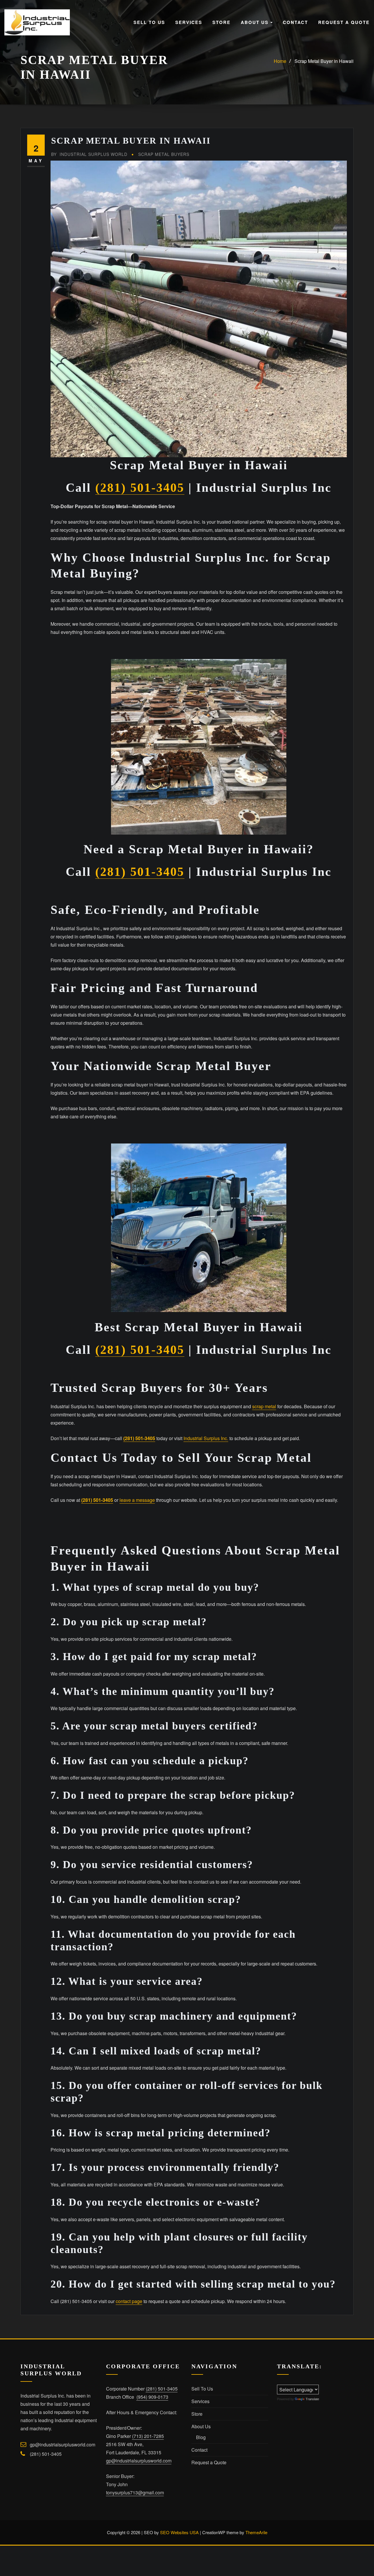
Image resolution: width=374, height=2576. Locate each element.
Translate (312, 2399)
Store (221, 22)
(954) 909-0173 (152, 2397)
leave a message (137, 1500)
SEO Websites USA (179, 2532)
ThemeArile (256, 2532)
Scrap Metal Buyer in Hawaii (324, 61)
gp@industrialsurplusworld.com (63, 2445)
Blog (201, 2437)
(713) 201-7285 (148, 2436)
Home (280, 61)
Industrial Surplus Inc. (206, 1438)
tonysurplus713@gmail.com (135, 2492)
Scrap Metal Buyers (164, 154)
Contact (295, 22)
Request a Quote (344, 22)
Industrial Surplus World (89, 154)
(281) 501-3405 (140, 488)
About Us (256, 22)
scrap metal (264, 1406)
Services (189, 22)
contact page (129, 2301)
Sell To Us (149, 22)
